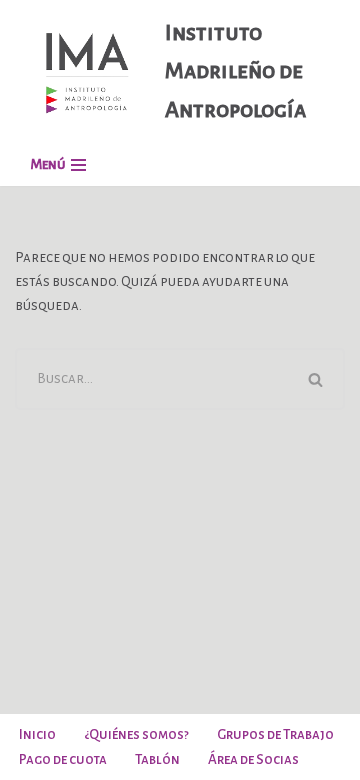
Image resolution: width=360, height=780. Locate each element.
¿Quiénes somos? (136, 734)
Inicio (37, 734)
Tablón (157, 759)
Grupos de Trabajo (275, 734)
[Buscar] (317, 379)
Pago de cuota (63, 759)
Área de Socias (253, 759)
